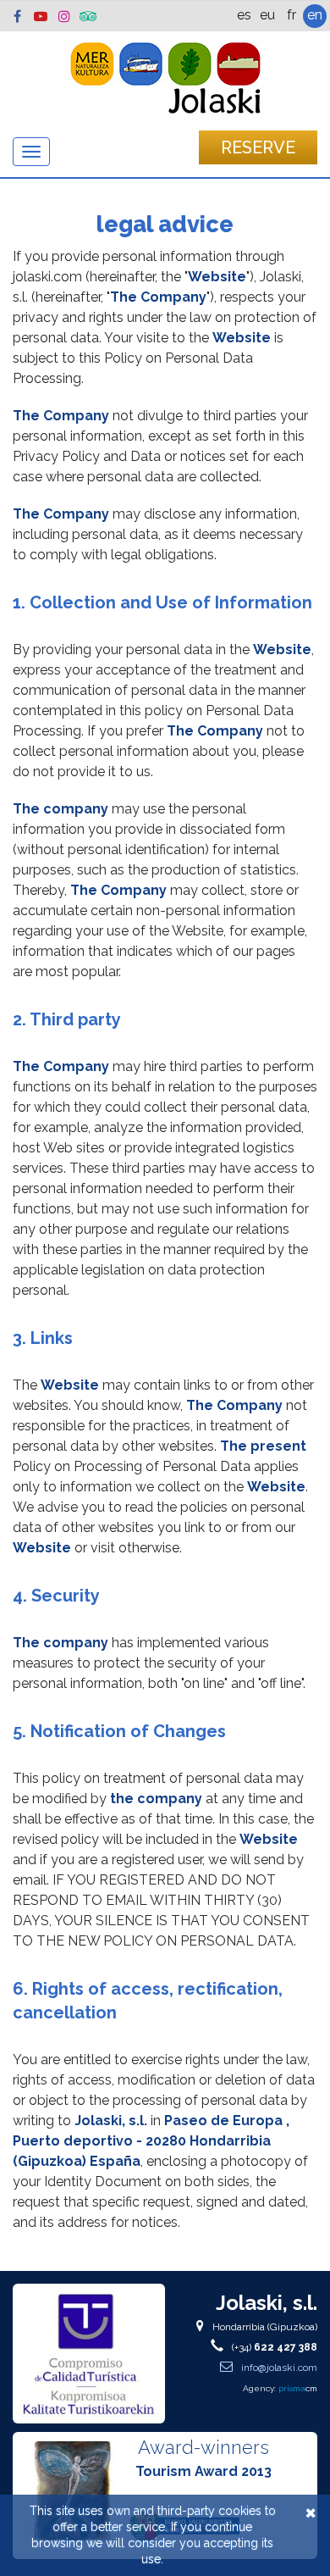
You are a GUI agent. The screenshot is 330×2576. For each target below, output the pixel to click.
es (244, 15)
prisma (298, 2388)
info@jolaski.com (278, 2368)
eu (267, 15)
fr (291, 15)
